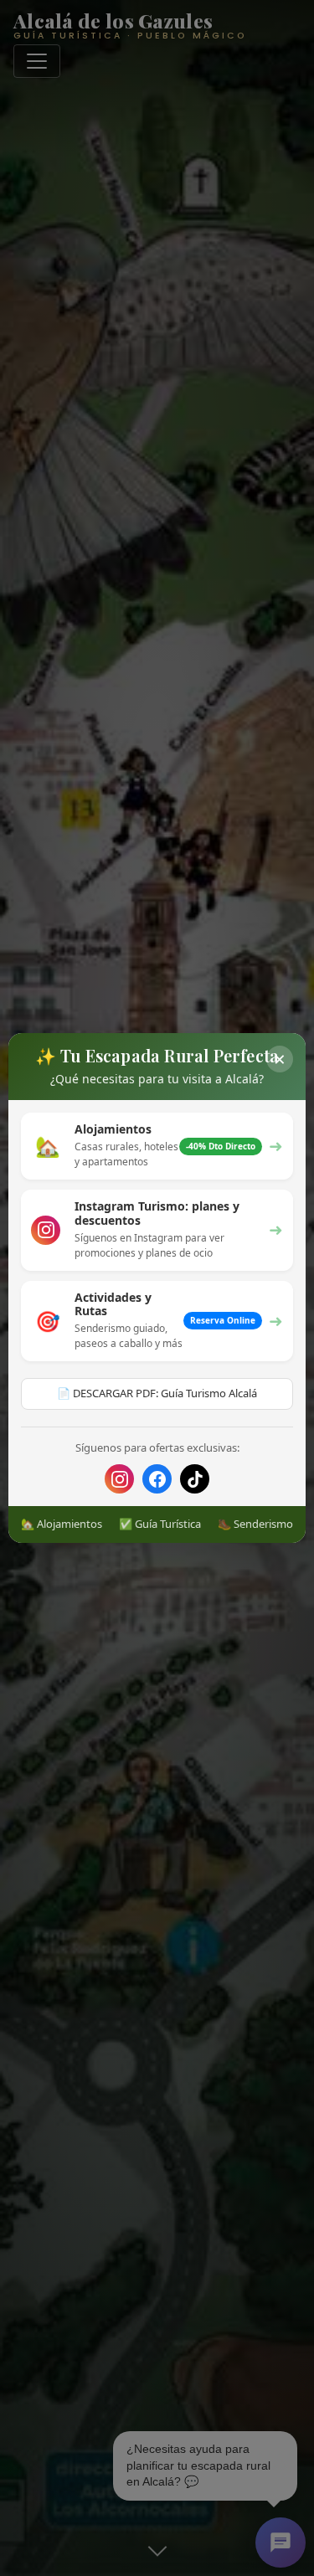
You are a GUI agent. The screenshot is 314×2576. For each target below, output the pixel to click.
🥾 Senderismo (255, 1524)
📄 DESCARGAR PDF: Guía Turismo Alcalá (157, 1393)
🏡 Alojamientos (62, 1524)
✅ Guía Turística (160, 1524)
